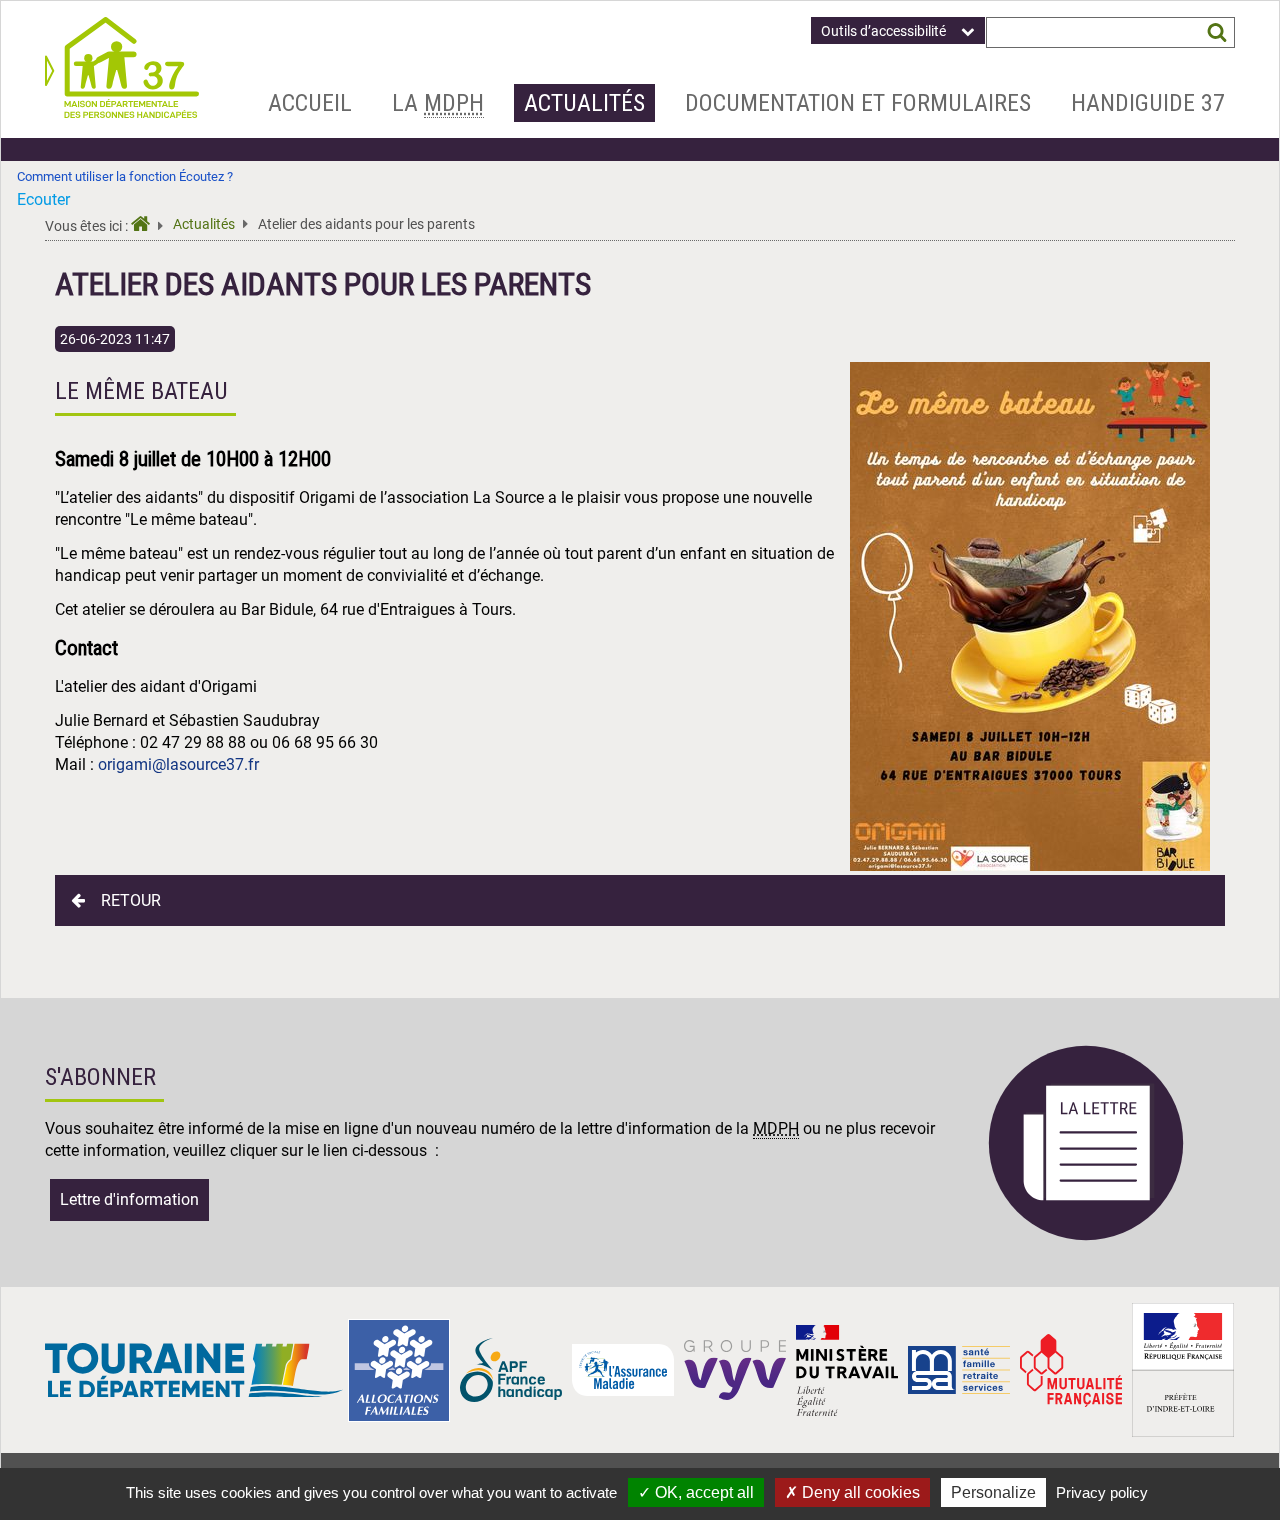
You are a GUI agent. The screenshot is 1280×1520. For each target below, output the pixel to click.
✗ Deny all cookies (852, 1492)
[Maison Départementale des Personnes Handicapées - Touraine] (122, 112)
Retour (131, 900)
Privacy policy (1102, 1492)
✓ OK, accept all (696, 1492)
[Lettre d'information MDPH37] (1086, 1237)
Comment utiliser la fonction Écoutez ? (125, 176)
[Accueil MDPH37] (147, 226)
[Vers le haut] (1241, 1411)
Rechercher (1216, 32)
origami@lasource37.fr (178, 764)
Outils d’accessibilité (883, 31)
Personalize (993, 1492)
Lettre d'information (129, 1199)
